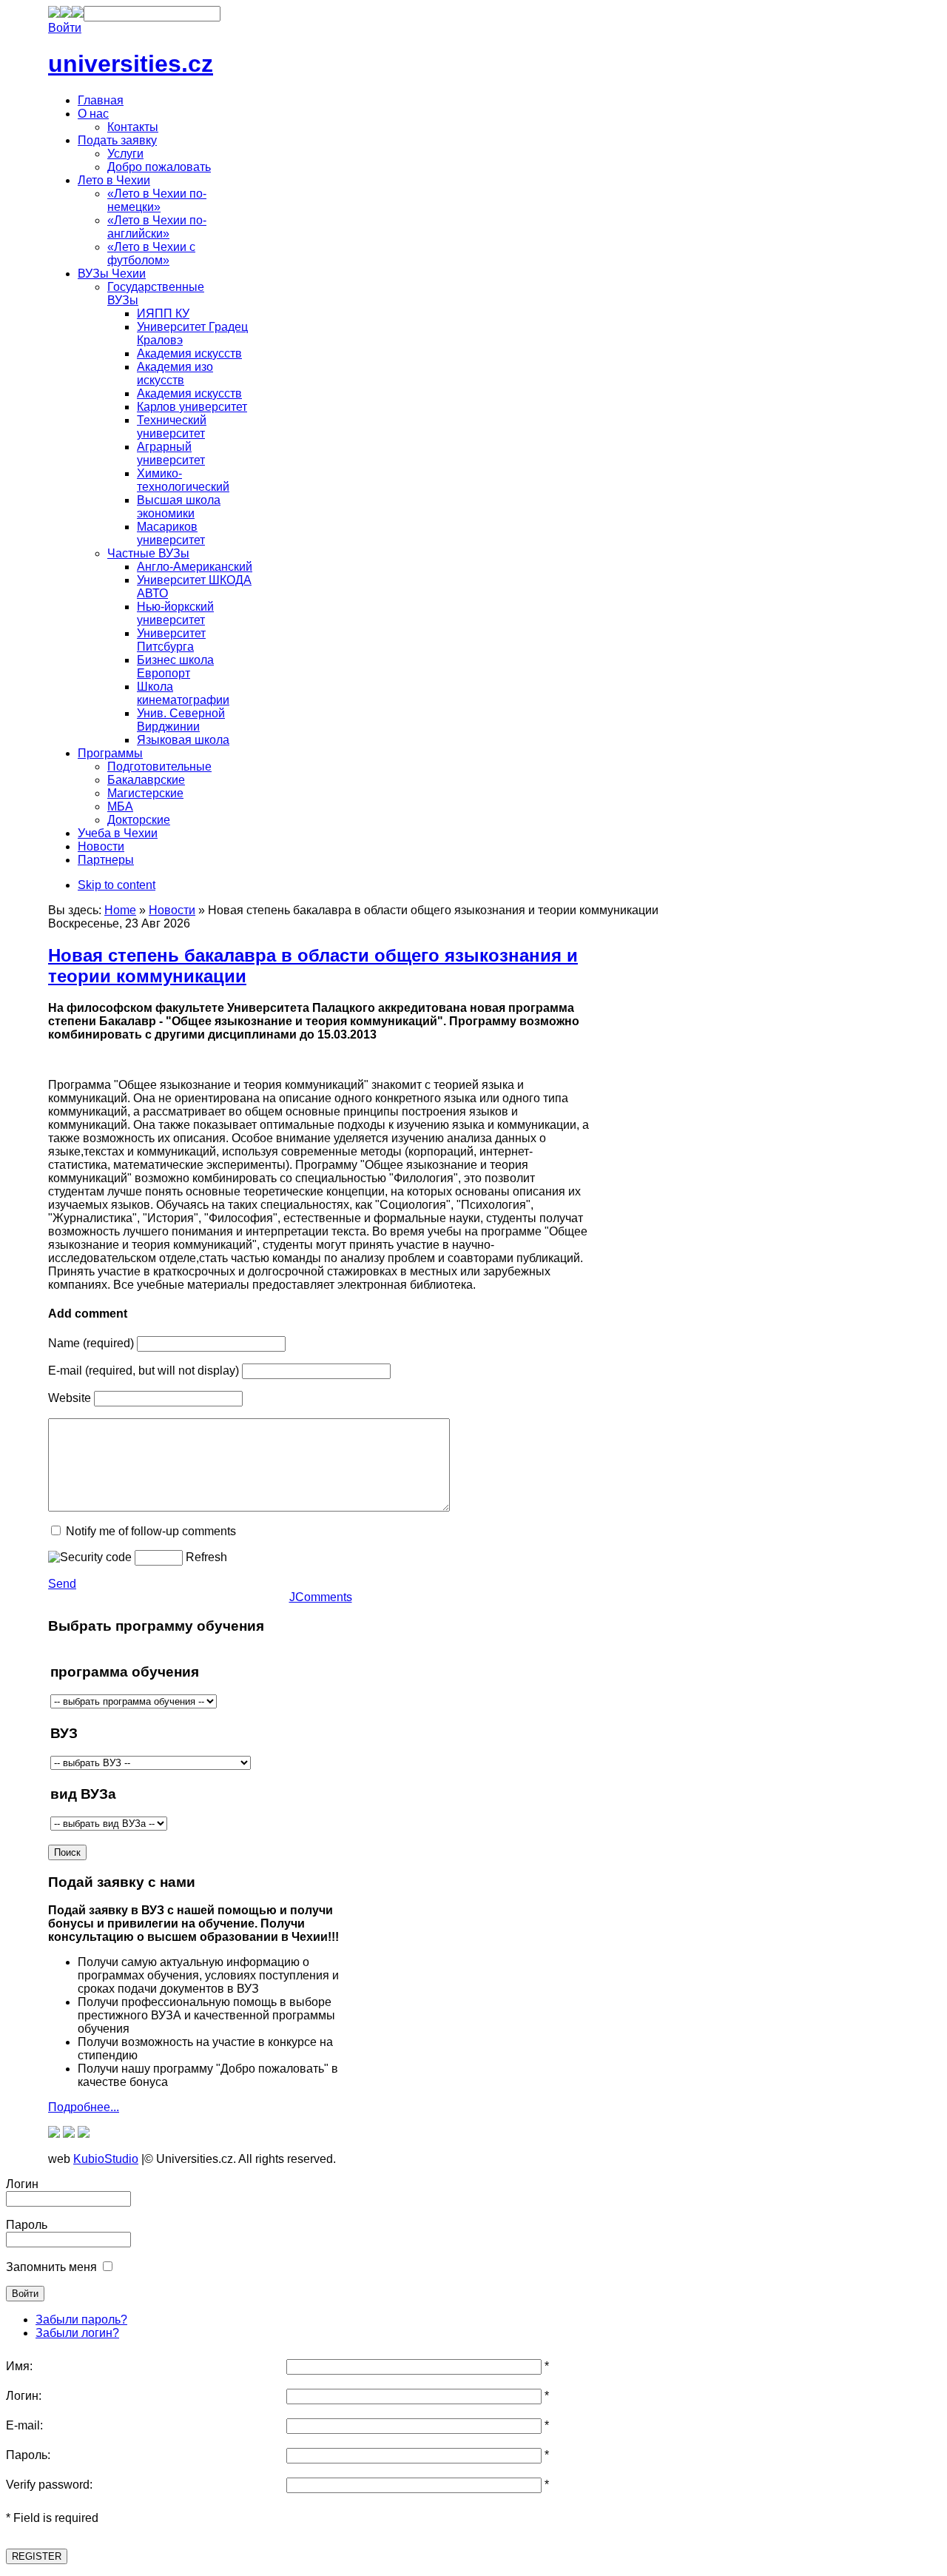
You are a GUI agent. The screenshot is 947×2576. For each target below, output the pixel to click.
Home (120, 910)
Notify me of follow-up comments (151, 1531)
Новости (172, 910)
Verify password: (49, 2485)
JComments (321, 1597)
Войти (65, 28)
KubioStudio (106, 2159)
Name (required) (91, 1343)
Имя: (19, 2366)
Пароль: (28, 2455)
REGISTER (37, 2556)
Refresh (206, 1557)
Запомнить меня (51, 2267)
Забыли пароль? (81, 2320)
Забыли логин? (77, 2333)
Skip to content (117, 885)
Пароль (27, 2225)
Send (62, 1584)
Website (70, 1398)
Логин (22, 2184)
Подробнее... (84, 2107)
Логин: (24, 2396)
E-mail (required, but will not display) (144, 1371)
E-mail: (24, 2425)
